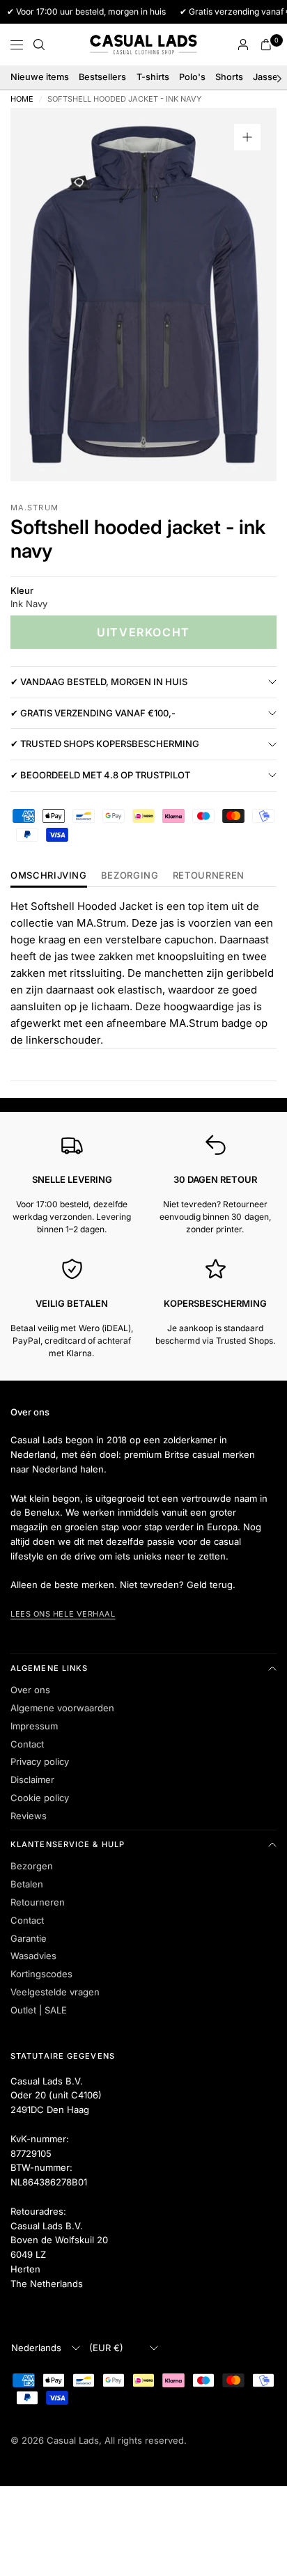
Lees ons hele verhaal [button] (63, 1614)
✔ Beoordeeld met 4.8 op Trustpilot (100, 775)
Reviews (29, 1816)
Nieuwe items (40, 77)
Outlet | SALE (39, 2010)
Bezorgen (32, 1866)
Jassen (268, 77)
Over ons (30, 1690)
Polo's (192, 77)
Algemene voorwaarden (62, 1708)
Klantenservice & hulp (68, 1844)
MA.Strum (34, 508)
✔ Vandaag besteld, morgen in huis (99, 682)
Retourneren (38, 1902)
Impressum (34, 1726)
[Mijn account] (243, 45)
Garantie (29, 1938)
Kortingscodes (41, 1974)
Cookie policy (40, 1798)
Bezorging (130, 876)
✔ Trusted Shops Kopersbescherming (105, 744)
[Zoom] (247, 137)
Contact (27, 1744)
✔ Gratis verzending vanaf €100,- (93, 713)
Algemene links (49, 1668)
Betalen (27, 1884)
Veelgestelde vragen (55, 1992)
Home (22, 99)
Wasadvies (33, 1956)
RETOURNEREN (209, 876)
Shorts (229, 77)
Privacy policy (40, 1761)
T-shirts (153, 77)
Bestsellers (102, 77)
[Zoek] (39, 45)
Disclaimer (32, 1780)
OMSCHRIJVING (49, 876)
